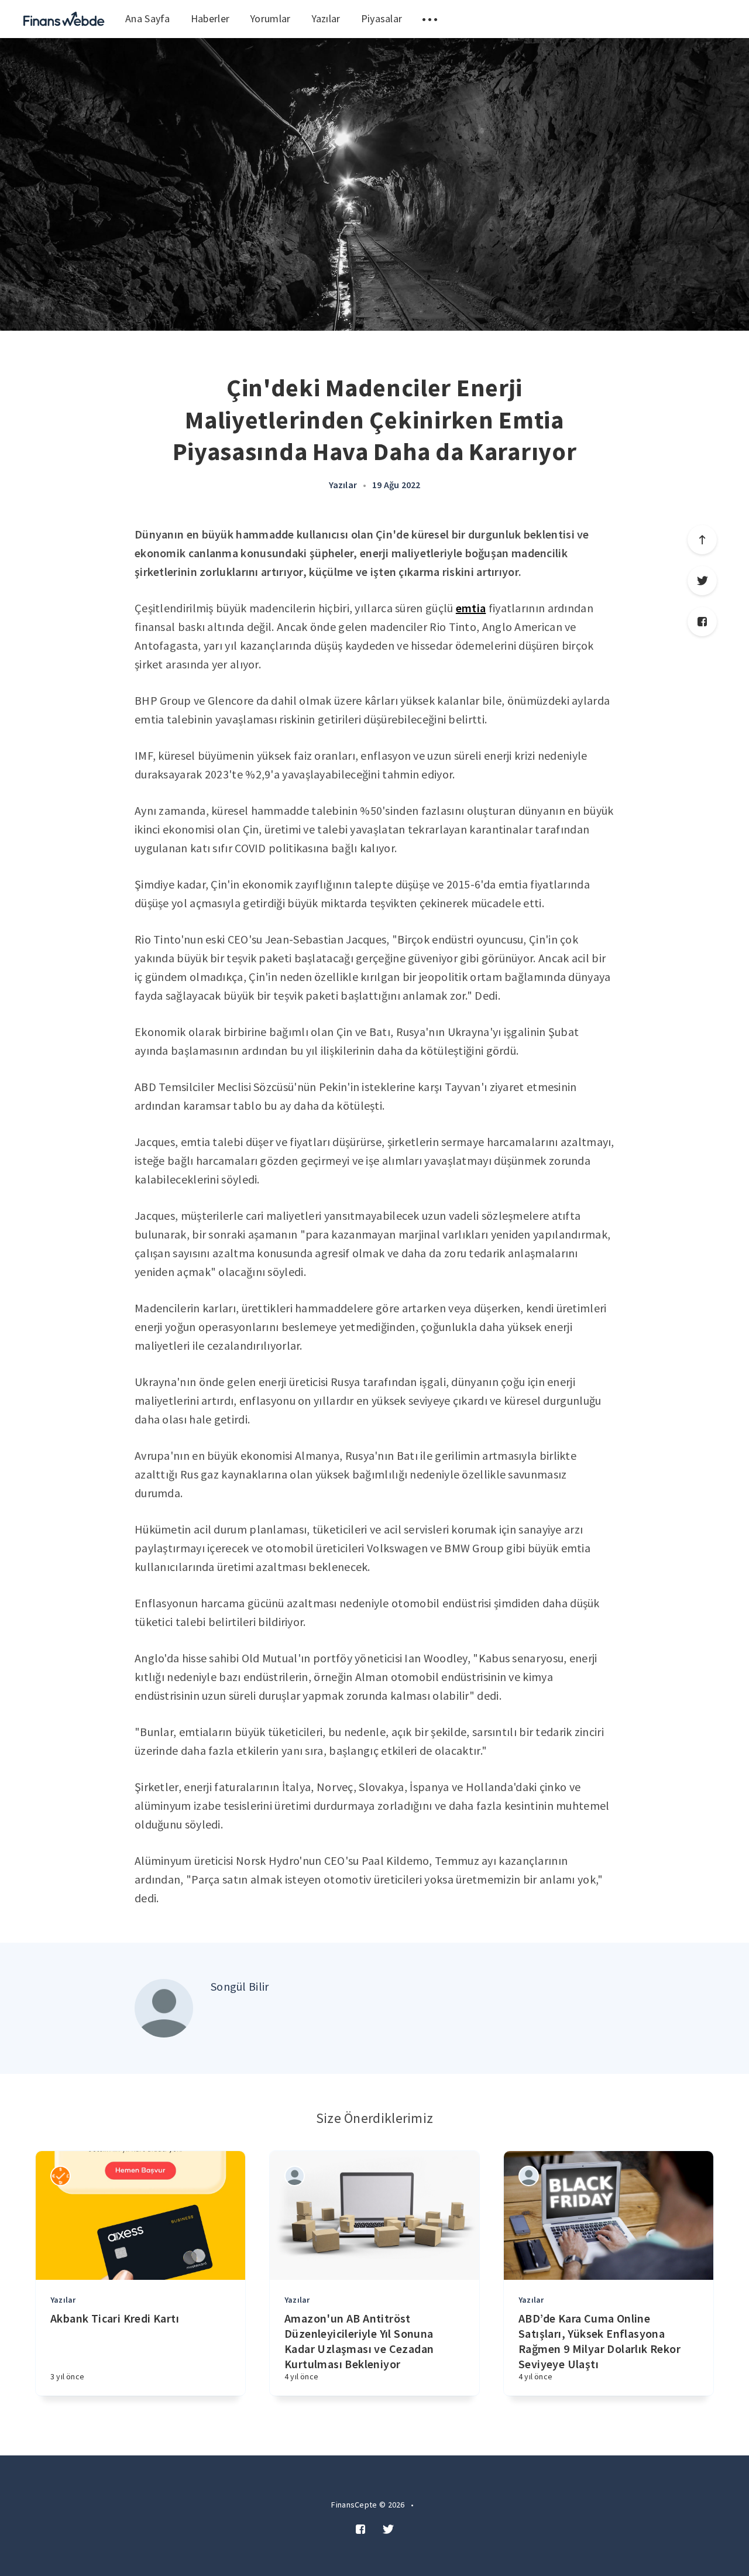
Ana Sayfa (148, 18)
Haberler (210, 18)
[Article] (140, 2215)
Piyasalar (382, 18)
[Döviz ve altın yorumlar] (64, 19)
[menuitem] (64, 19)
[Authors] (61, 2176)
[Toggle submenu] (430, 19)
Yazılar (326, 18)
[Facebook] (702, 622)
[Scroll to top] (702, 540)
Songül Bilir (240, 1986)
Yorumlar (270, 18)
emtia (471, 608)
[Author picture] (164, 2008)
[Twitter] (702, 581)
